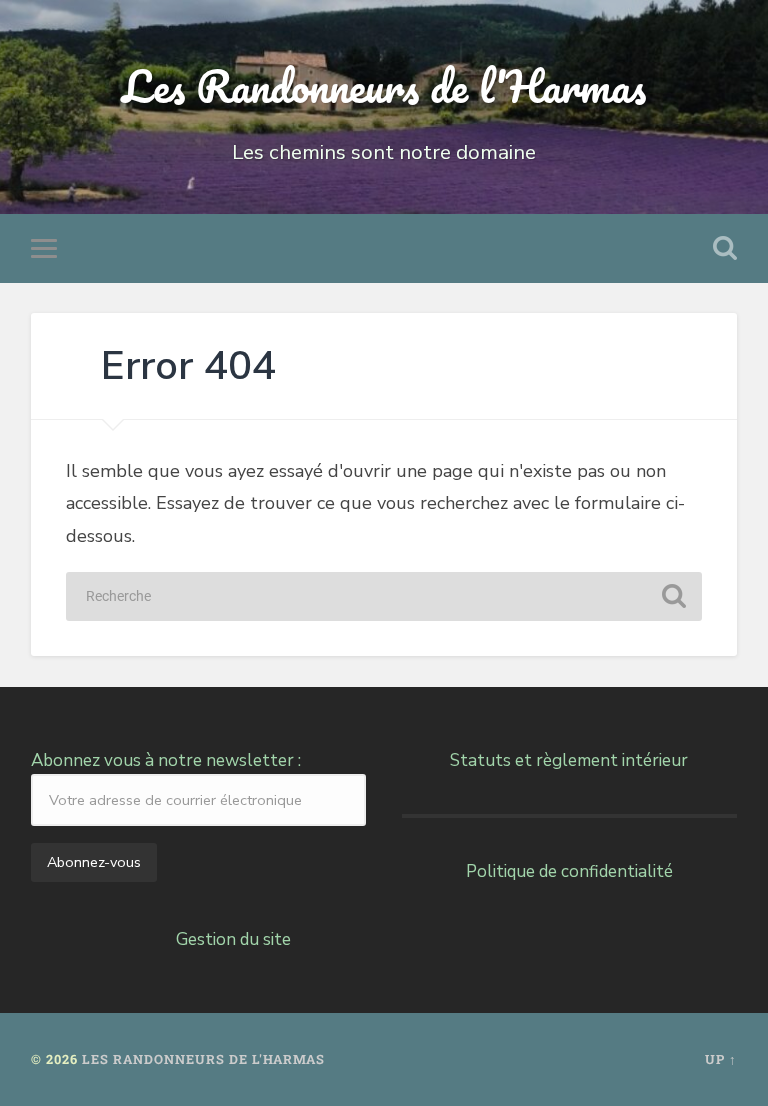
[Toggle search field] (725, 248)
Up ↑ (721, 1059)
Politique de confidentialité (569, 871)
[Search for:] (384, 596)
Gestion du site (233, 939)
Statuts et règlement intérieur (569, 760)
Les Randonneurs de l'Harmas (384, 85)
